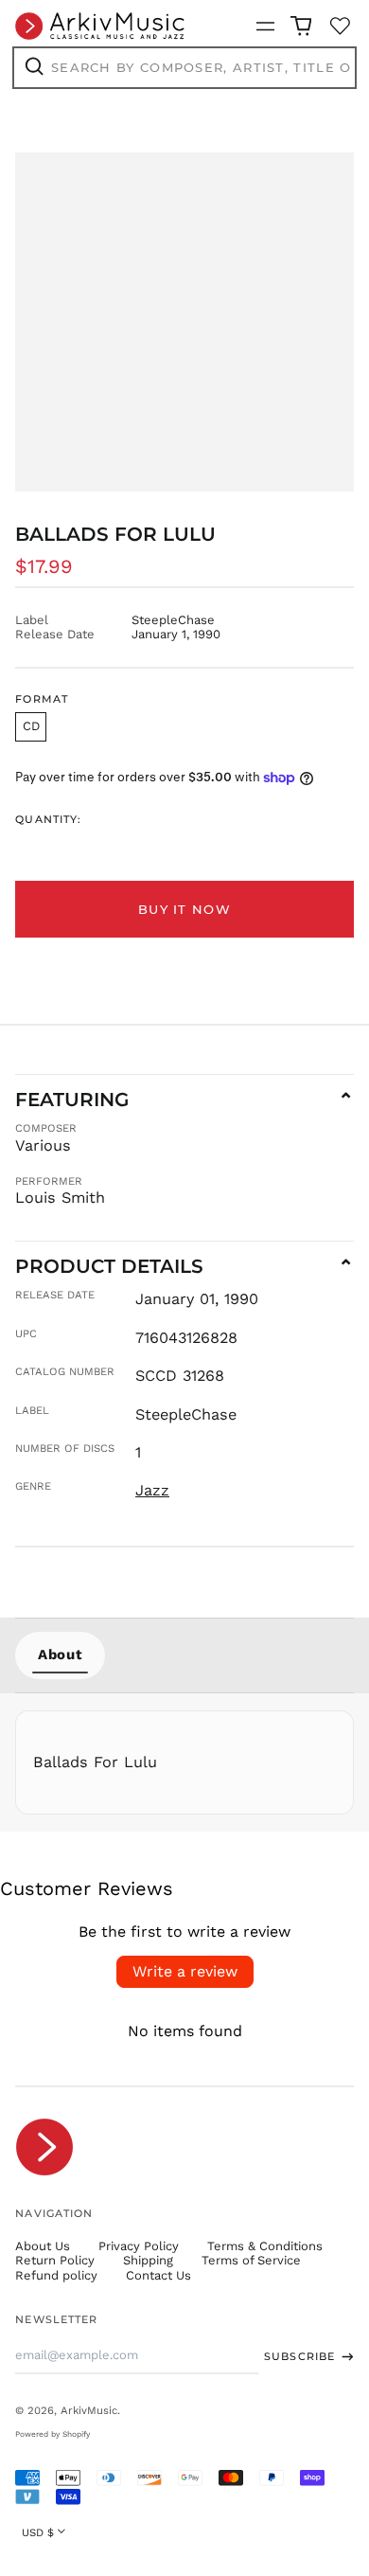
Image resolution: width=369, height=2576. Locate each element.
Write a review (185, 1971)
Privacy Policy (139, 2246)
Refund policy (56, 2275)
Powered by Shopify (53, 2434)
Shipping (148, 2260)
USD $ (38, 2532)
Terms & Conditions (265, 2246)
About (60, 1655)
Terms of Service (251, 2260)
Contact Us (158, 2275)
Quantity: (48, 820)
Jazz (152, 1490)
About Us (43, 2246)
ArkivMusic (89, 2410)
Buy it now (184, 909)
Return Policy (55, 2260)
